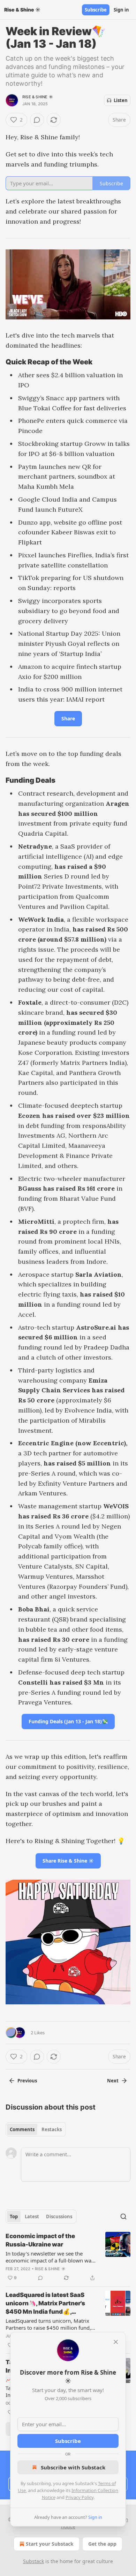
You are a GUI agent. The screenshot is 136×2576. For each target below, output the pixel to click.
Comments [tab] (22, 2129)
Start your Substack (50, 2544)
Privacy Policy (80, 2497)
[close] (116, 2342)
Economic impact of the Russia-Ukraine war (40, 2240)
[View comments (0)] (37, 120)
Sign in (121, 10)
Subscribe (96, 10)
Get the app (102, 2544)
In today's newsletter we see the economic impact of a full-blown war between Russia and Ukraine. (50, 2257)
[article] (68, 2257)
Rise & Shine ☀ (38, 97)
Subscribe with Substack (73, 2467)
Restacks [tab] (52, 2129)
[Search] (123, 2217)
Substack (33, 2561)
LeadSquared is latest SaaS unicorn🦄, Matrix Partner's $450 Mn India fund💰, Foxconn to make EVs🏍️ (45, 2304)
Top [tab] (14, 2217)
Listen (121, 100)
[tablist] (36, 2129)
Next (113, 2081)
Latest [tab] (32, 2217)
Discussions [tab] (59, 2217)
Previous (27, 2081)
